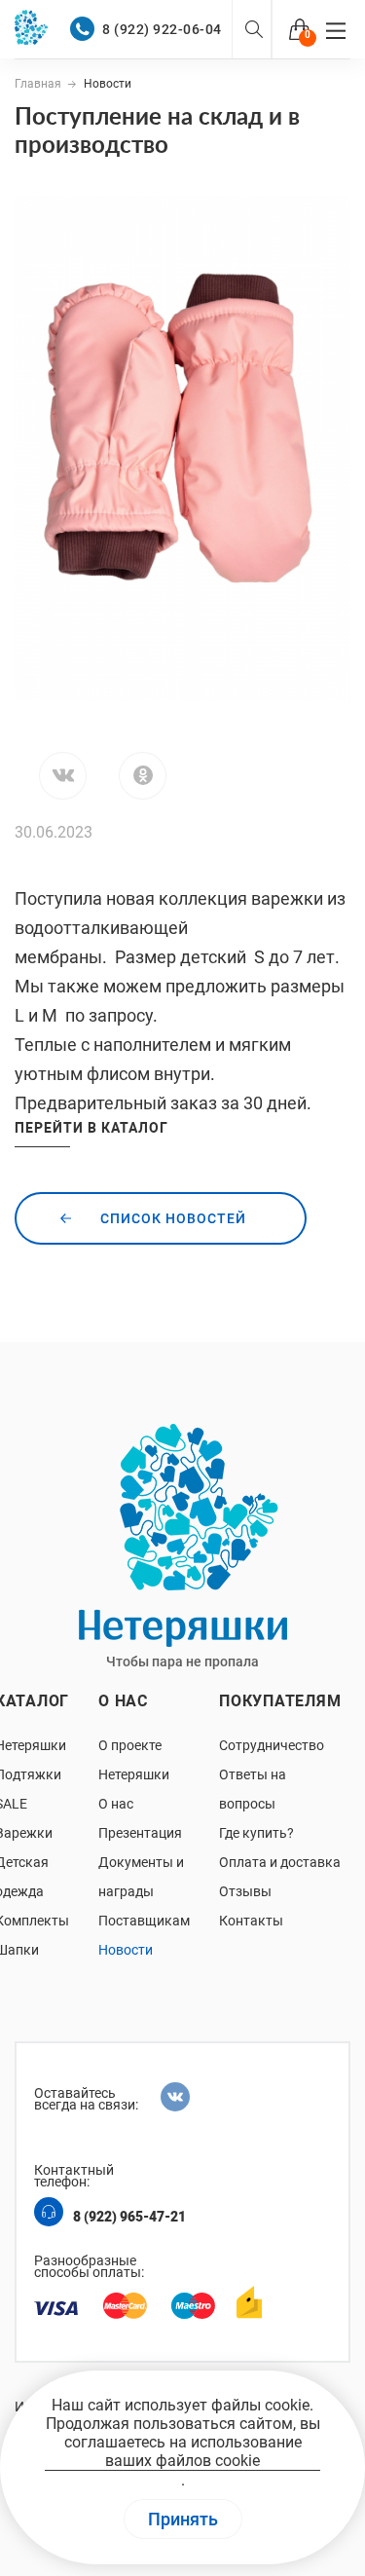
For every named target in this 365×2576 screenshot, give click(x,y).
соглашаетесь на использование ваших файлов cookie (183, 2451)
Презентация (140, 1833)
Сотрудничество (272, 1745)
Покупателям (280, 1701)
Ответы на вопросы (253, 1789)
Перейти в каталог (91, 1128)
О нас (123, 1701)
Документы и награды (141, 1877)
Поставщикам (144, 1921)
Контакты (251, 1921)
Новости (126, 1950)
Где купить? (256, 1833)
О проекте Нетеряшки (134, 1760)
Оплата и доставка (280, 1862)
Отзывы (245, 1891)
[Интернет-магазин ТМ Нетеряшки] (39, 29)
